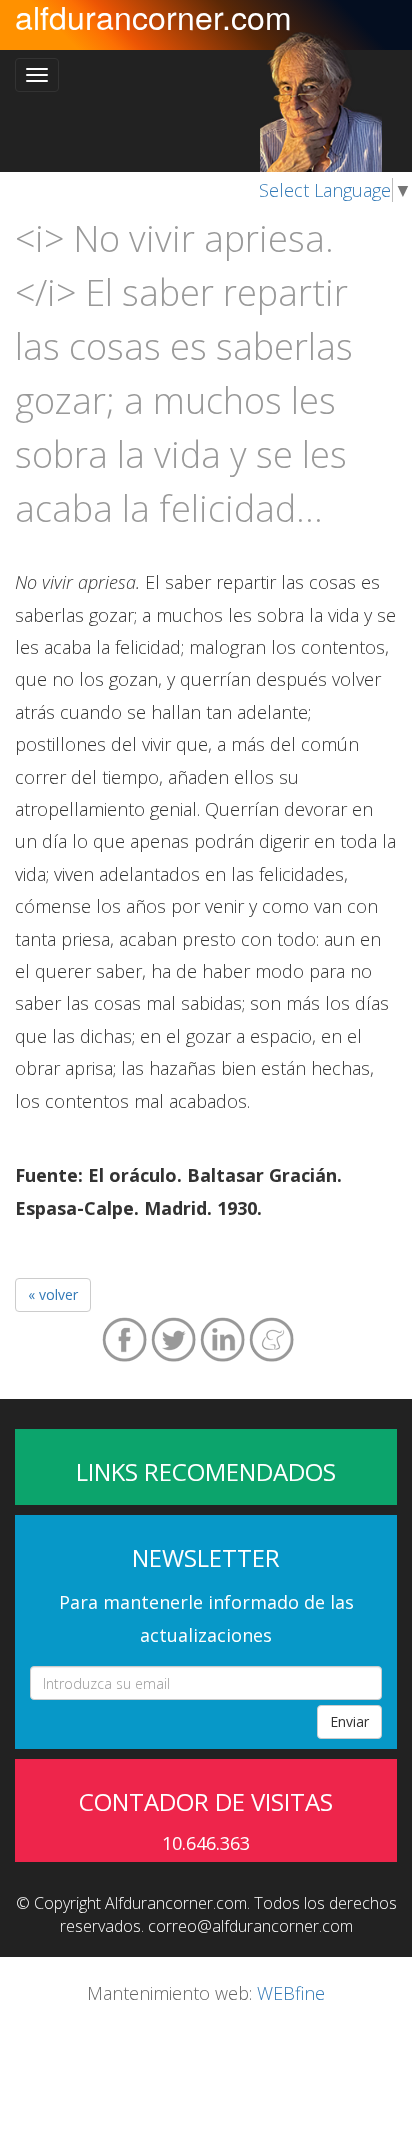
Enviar (349, 1721)
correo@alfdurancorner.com (250, 1926)
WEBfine (291, 1993)
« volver (53, 1294)
